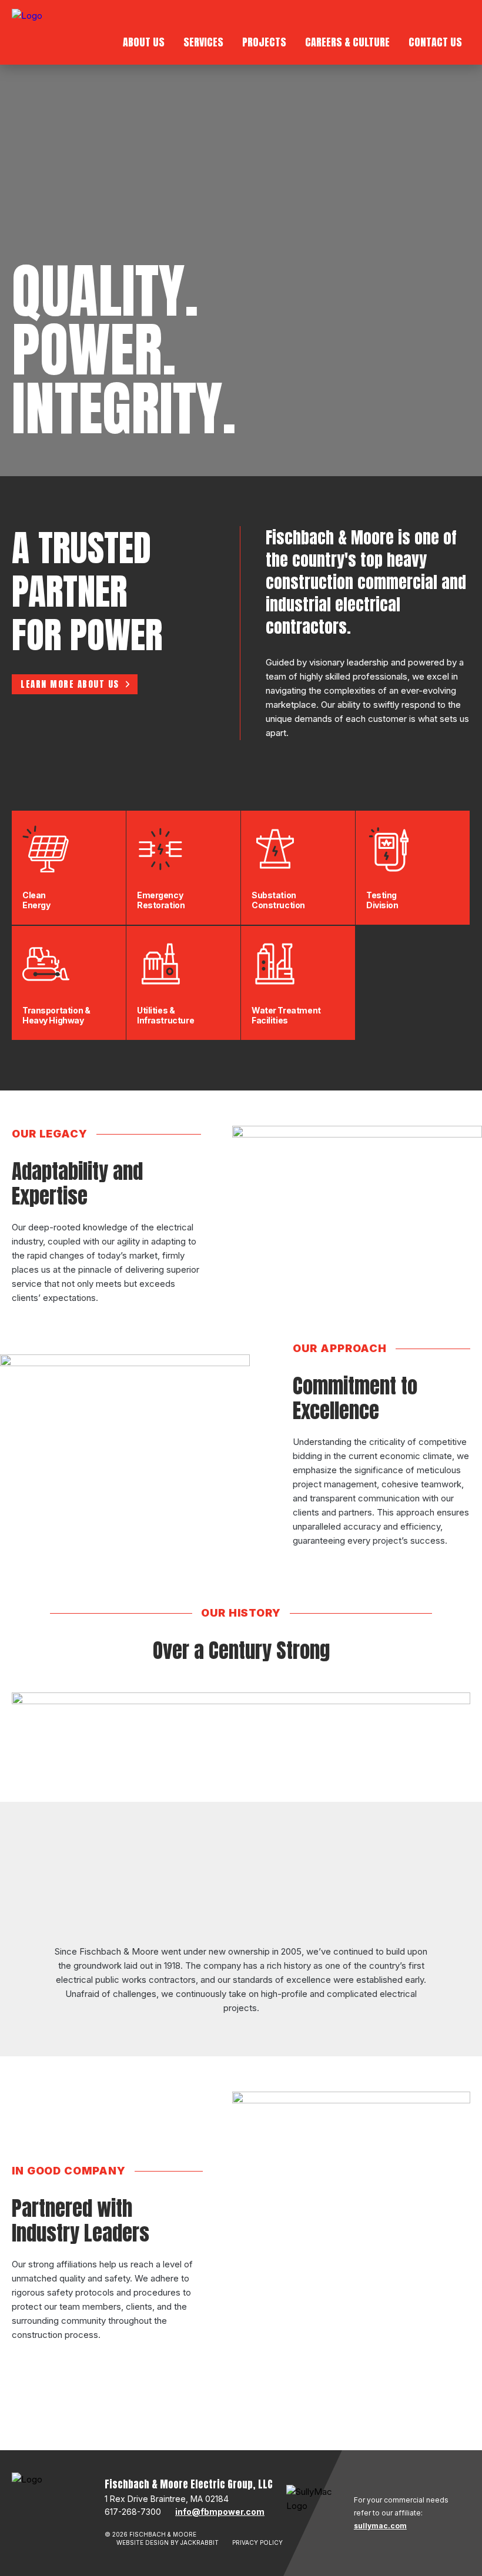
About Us (144, 42)
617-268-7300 (133, 2512)
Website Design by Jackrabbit (168, 2542)
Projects (264, 42)
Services (203, 42)
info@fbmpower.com (220, 2512)
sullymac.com (380, 2526)
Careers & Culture (347, 42)
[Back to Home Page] (27, 37)
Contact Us (435, 42)
